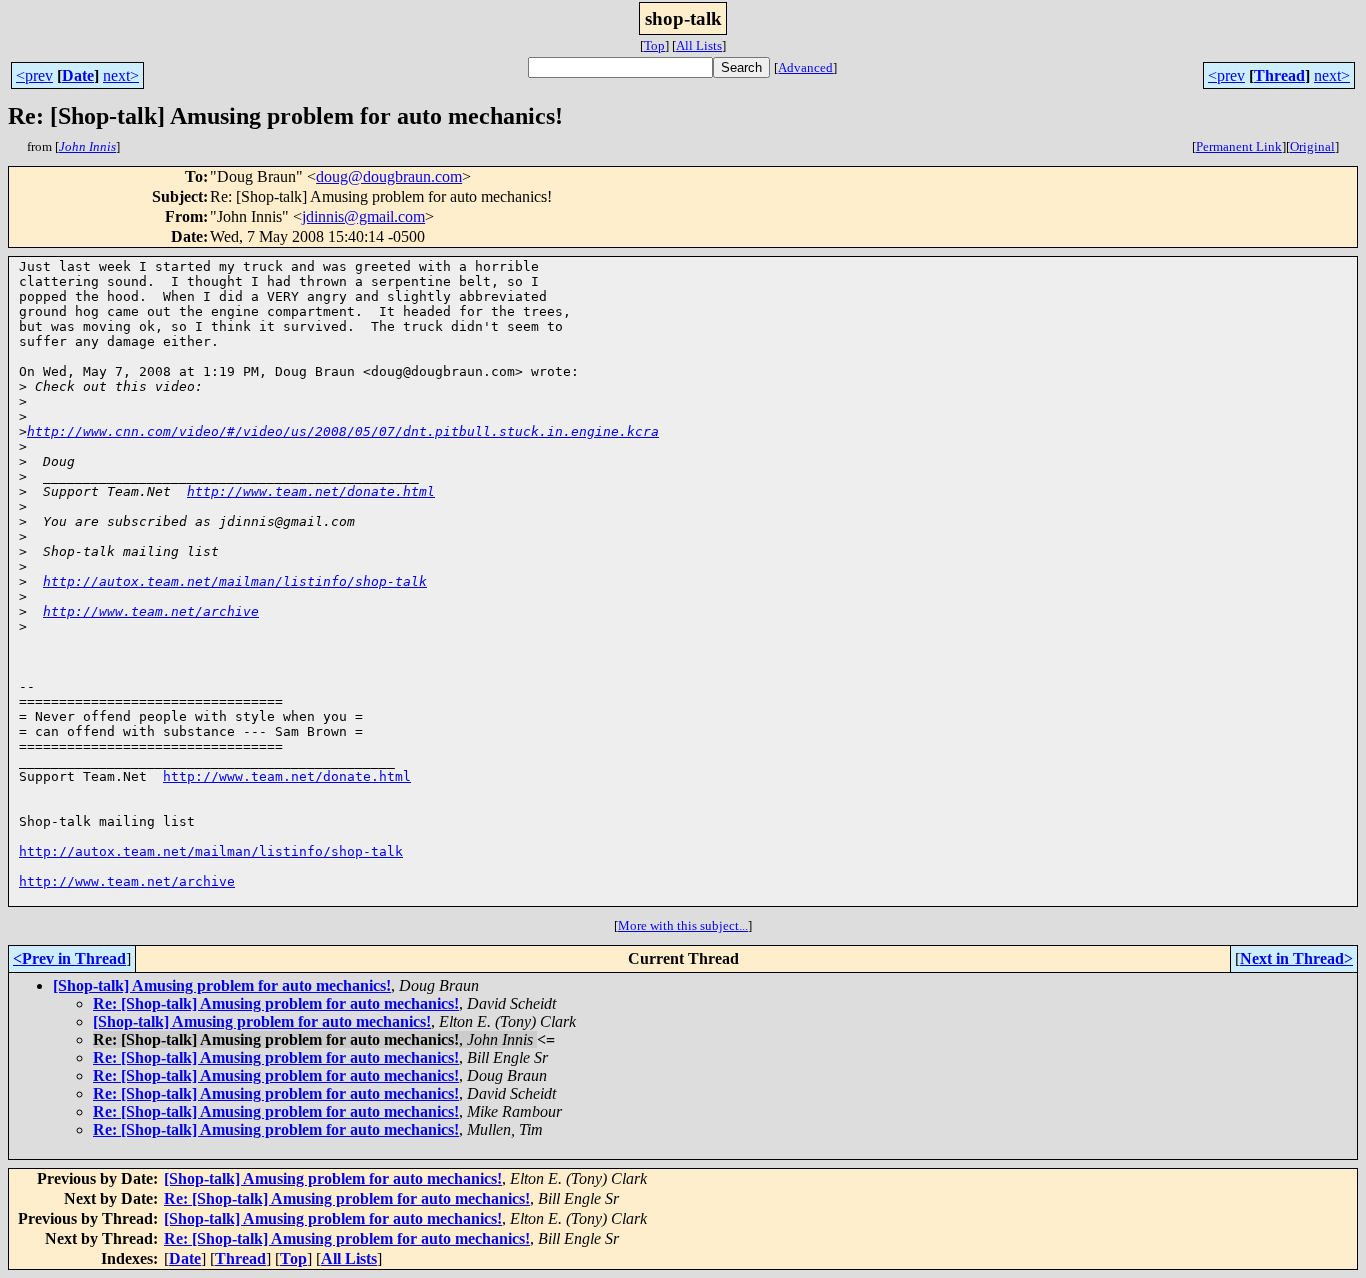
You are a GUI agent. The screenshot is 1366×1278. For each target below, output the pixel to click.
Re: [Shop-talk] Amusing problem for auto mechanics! (276, 1003)
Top (654, 45)
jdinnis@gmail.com (363, 216)
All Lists (699, 45)
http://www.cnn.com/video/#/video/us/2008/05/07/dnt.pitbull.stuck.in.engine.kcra (343, 431)
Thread (1279, 75)
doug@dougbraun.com (389, 176)
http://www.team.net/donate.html (311, 491)
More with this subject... (683, 925)
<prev (34, 75)
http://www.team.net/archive (151, 611)
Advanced (805, 67)
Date (78, 75)
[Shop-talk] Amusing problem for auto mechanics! (222, 985)
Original (1312, 146)
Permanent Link (1239, 146)
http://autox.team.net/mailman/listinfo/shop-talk (235, 581)
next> (121, 75)
